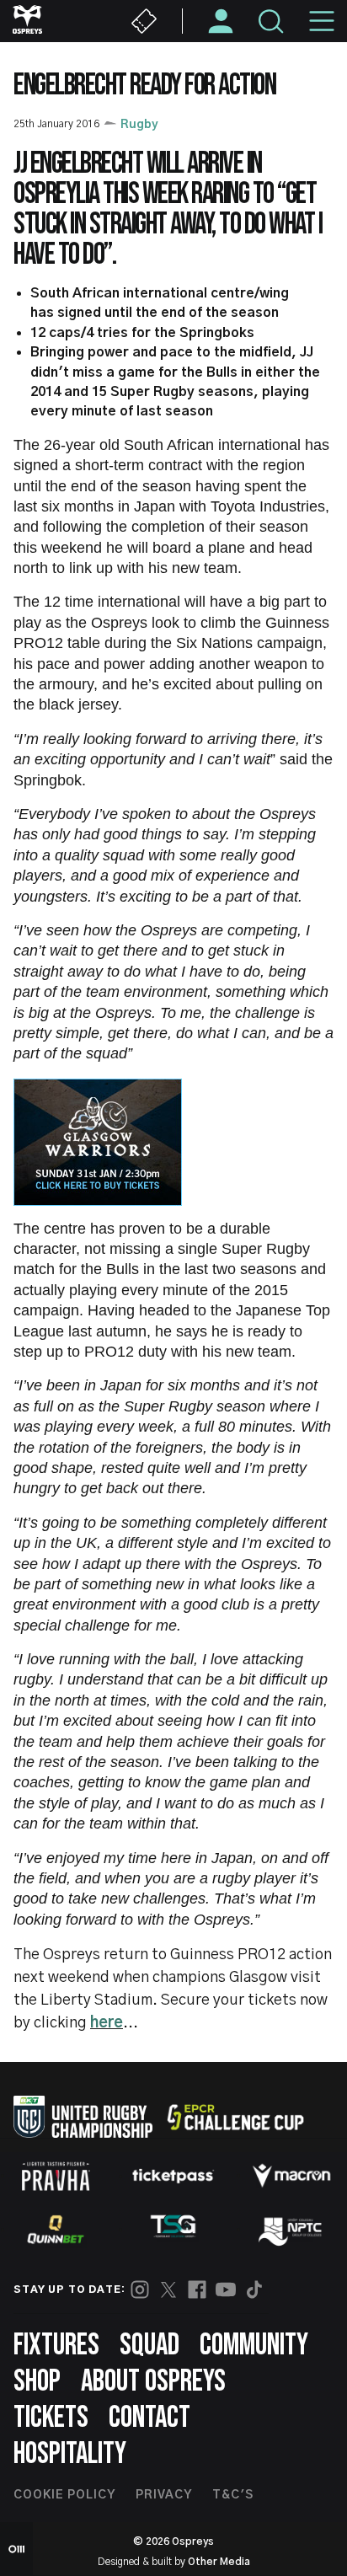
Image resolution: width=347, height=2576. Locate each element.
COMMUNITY (254, 2346)
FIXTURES (56, 2346)
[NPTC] (291, 2230)
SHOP (37, 2382)
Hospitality (70, 2454)
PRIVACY (164, 2495)
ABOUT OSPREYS (153, 2382)
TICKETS (51, 2418)
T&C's (233, 2495)
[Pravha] (56, 2176)
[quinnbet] (56, 2230)
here (107, 2023)
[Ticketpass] (173, 2176)
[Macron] (291, 2176)
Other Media (219, 2562)
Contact (149, 2418)
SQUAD (149, 2346)
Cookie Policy (64, 2495)
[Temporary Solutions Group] (173, 2229)
